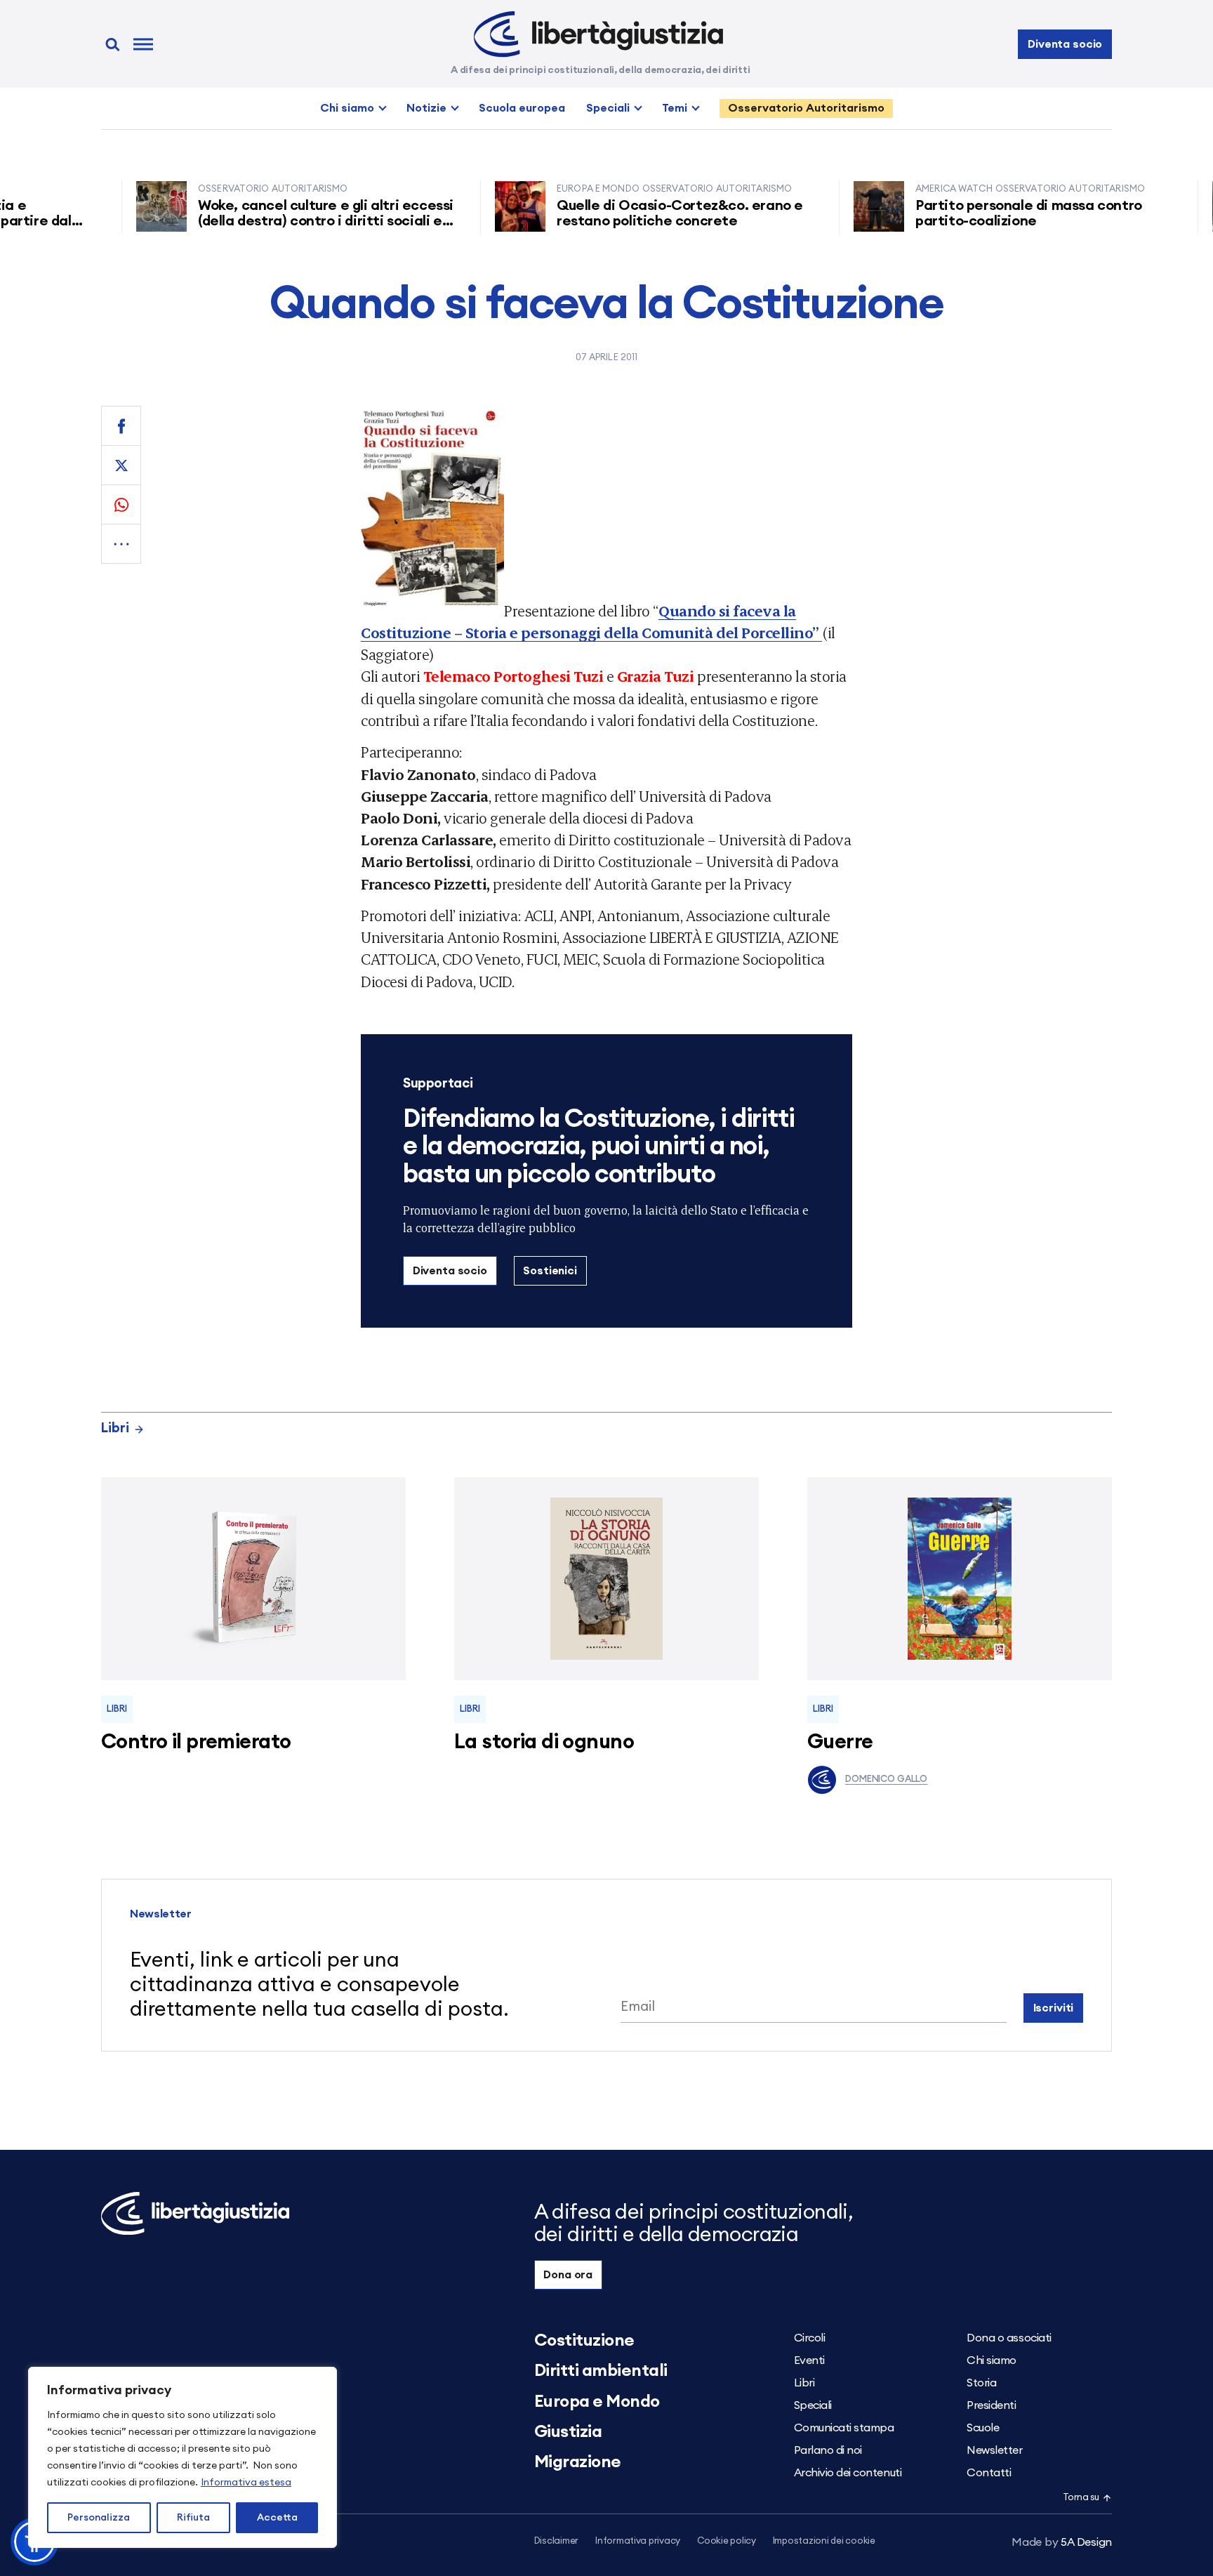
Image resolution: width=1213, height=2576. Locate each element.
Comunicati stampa (844, 2428)
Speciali (608, 108)
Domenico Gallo (886, 1779)
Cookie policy (727, 2541)
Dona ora (568, 2275)
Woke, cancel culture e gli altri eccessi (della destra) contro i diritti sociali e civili (284, 221)
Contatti (989, 2473)
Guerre (840, 1742)
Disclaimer (556, 2541)
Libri (115, 1428)
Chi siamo (347, 108)
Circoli (810, 2338)
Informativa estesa (246, 2483)
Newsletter (994, 2450)
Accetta (277, 2518)
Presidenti (991, 2405)
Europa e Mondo (597, 2402)
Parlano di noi (828, 2450)
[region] (183, 2457)
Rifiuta (193, 2518)
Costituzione (584, 2341)
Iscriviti (1054, 2008)
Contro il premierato (196, 1742)
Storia (981, 2383)
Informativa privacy (638, 2541)
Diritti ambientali (601, 2371)
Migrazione (578, 2462)
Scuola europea (522, 108)
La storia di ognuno (544, 1742)
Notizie (426, 108)
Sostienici (550, 1271)
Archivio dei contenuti (848, 2473)
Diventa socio (1065, 44)
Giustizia (568, 2432)
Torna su (1081, 2498)
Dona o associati (1009, 2338)
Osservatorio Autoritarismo (806, 108)
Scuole (983, 2428)
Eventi (809, 2360)
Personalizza (99, 2518)
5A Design (1062, 2542)
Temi (675, 108)
